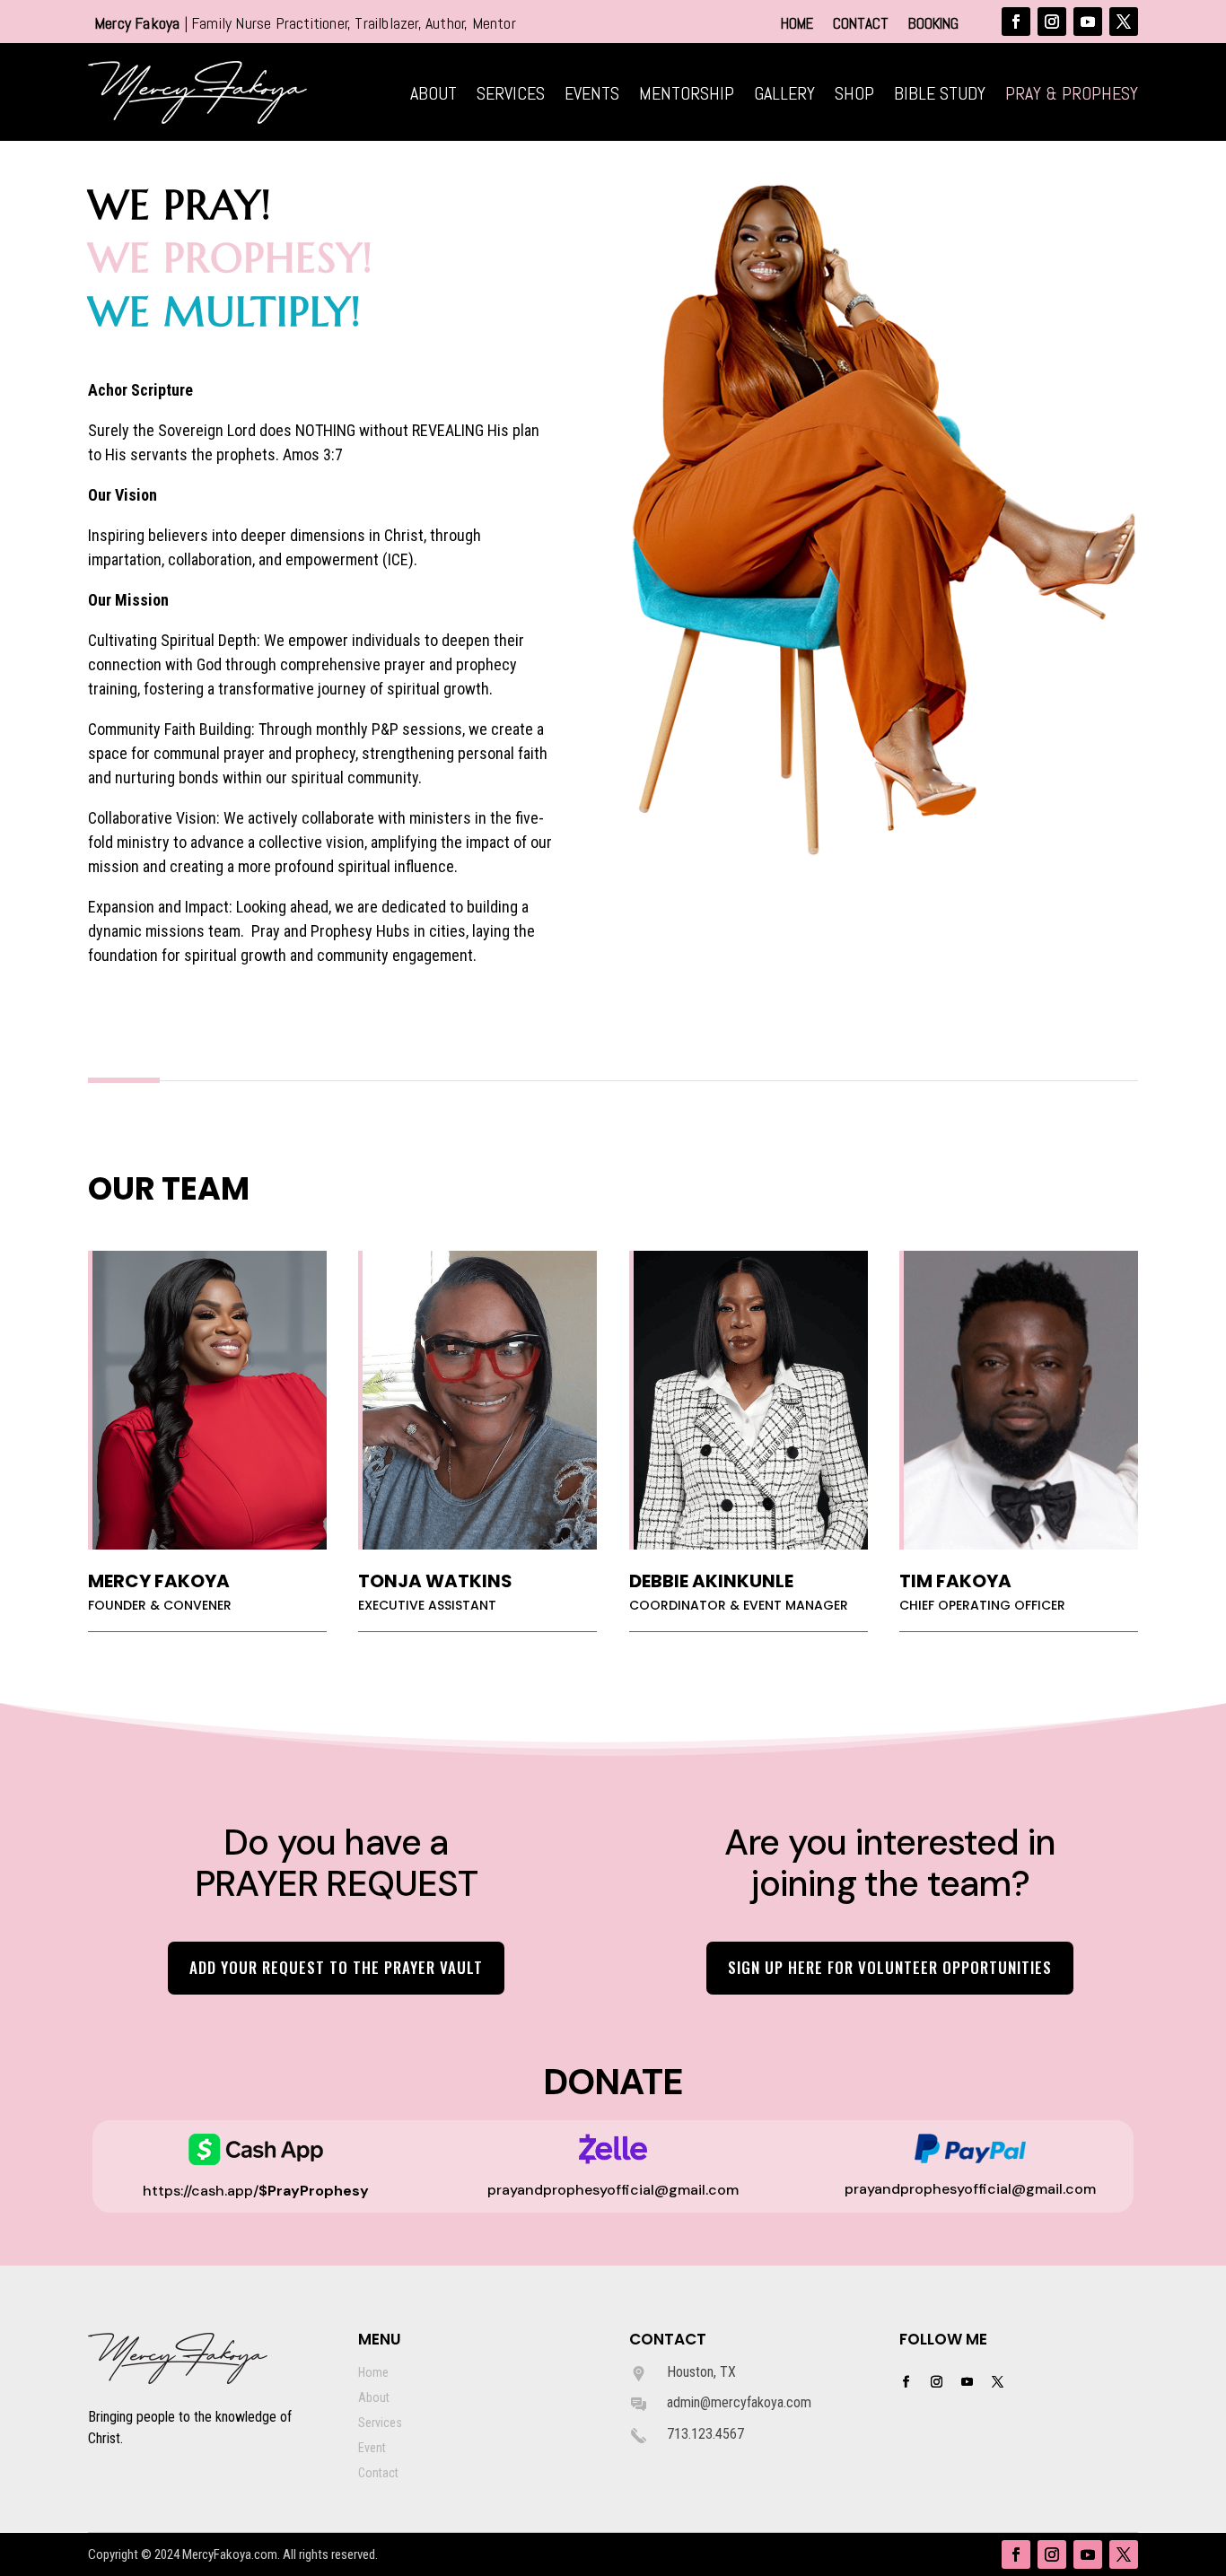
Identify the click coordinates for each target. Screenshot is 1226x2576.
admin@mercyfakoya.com (739, 2402)
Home (797, 25)
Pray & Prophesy (1072, 96)
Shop (854, 96)
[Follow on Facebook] (1016, 22)
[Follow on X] (1124, 22)
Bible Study (940, 96)
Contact (861, 25)
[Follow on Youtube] (1088, 22)
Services (511, 96)
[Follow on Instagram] (1052, 22)
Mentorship (687, 96)
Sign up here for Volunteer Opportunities (890, 1967)
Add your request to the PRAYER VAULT (336, 1967)
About (433, 96)
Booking (933, 25)
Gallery (784, 96)
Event (372, 2448)
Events (592, 96)
